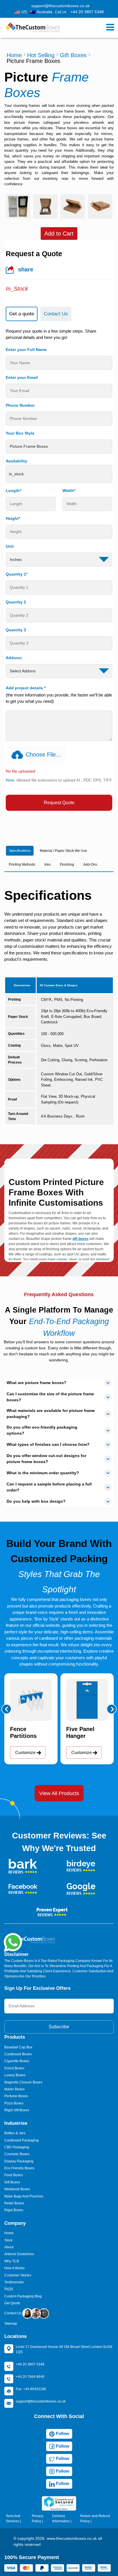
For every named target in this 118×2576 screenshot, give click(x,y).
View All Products (59, 1793)
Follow (62, 2433)
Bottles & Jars (15, 2133)
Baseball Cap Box (18, 2047)
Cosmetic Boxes (17, 2154)
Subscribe (59, 2027)
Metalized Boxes (17, 2189)
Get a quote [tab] (22, 314)
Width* (69, 491)
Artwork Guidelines (19, 2254)
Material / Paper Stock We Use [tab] (63, 851)
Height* (13, 518)
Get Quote (12, 2303)
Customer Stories (18, 2275)
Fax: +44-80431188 (31, 2389)
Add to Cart (59, 234)
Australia (45, 12)
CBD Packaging (17, 2147)
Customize (26, 1752)
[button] (6, 1709)
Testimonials (14, 2282)
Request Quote (59, 803)
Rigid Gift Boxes (17, 2110)
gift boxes (80, 1239)
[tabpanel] (59, 570)
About (9, 2247)
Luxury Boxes (15, 2075)
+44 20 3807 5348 (87, 12)
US (24, 12)
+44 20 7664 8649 (30, 2377)
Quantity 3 (16, 630)
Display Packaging (19, 2161)
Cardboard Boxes (18, 2054)
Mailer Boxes (14, 2089)
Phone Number (20, 405)
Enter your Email (22, 377)
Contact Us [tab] (56, 314)
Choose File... (43, 755)
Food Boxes (14, 2175)
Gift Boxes (73, 55)
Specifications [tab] (20, 851)
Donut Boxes (14, 2068)
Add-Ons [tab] (90, 865)
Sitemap (11, 2324)
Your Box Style (20, 433)
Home (14, 55)
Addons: (14, 658)
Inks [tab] (48, 865)
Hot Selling (41, 55)
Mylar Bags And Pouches (24, 2196)
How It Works (14, 2268)
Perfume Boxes (16, 2096)
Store (8, 2240)
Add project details (26, 688)
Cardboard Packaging (21, 2140)
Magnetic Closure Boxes (23, 2082)
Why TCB (12, 2261)
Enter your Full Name (26, 350)
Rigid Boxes (14, 2210)
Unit (10, 546)
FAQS (9, 2289)
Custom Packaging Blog (23, 2296)
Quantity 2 (16, 602)
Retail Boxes (14, 2203)
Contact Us (13, 2313)
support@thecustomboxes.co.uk (60, 6)
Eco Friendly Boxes (19, 2168)
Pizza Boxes (14, 2103)
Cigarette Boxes (17, 2061)
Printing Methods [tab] (22, 865)
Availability (16, 461)
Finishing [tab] (67, 865)
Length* (13, 491)
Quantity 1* (17, 574)
